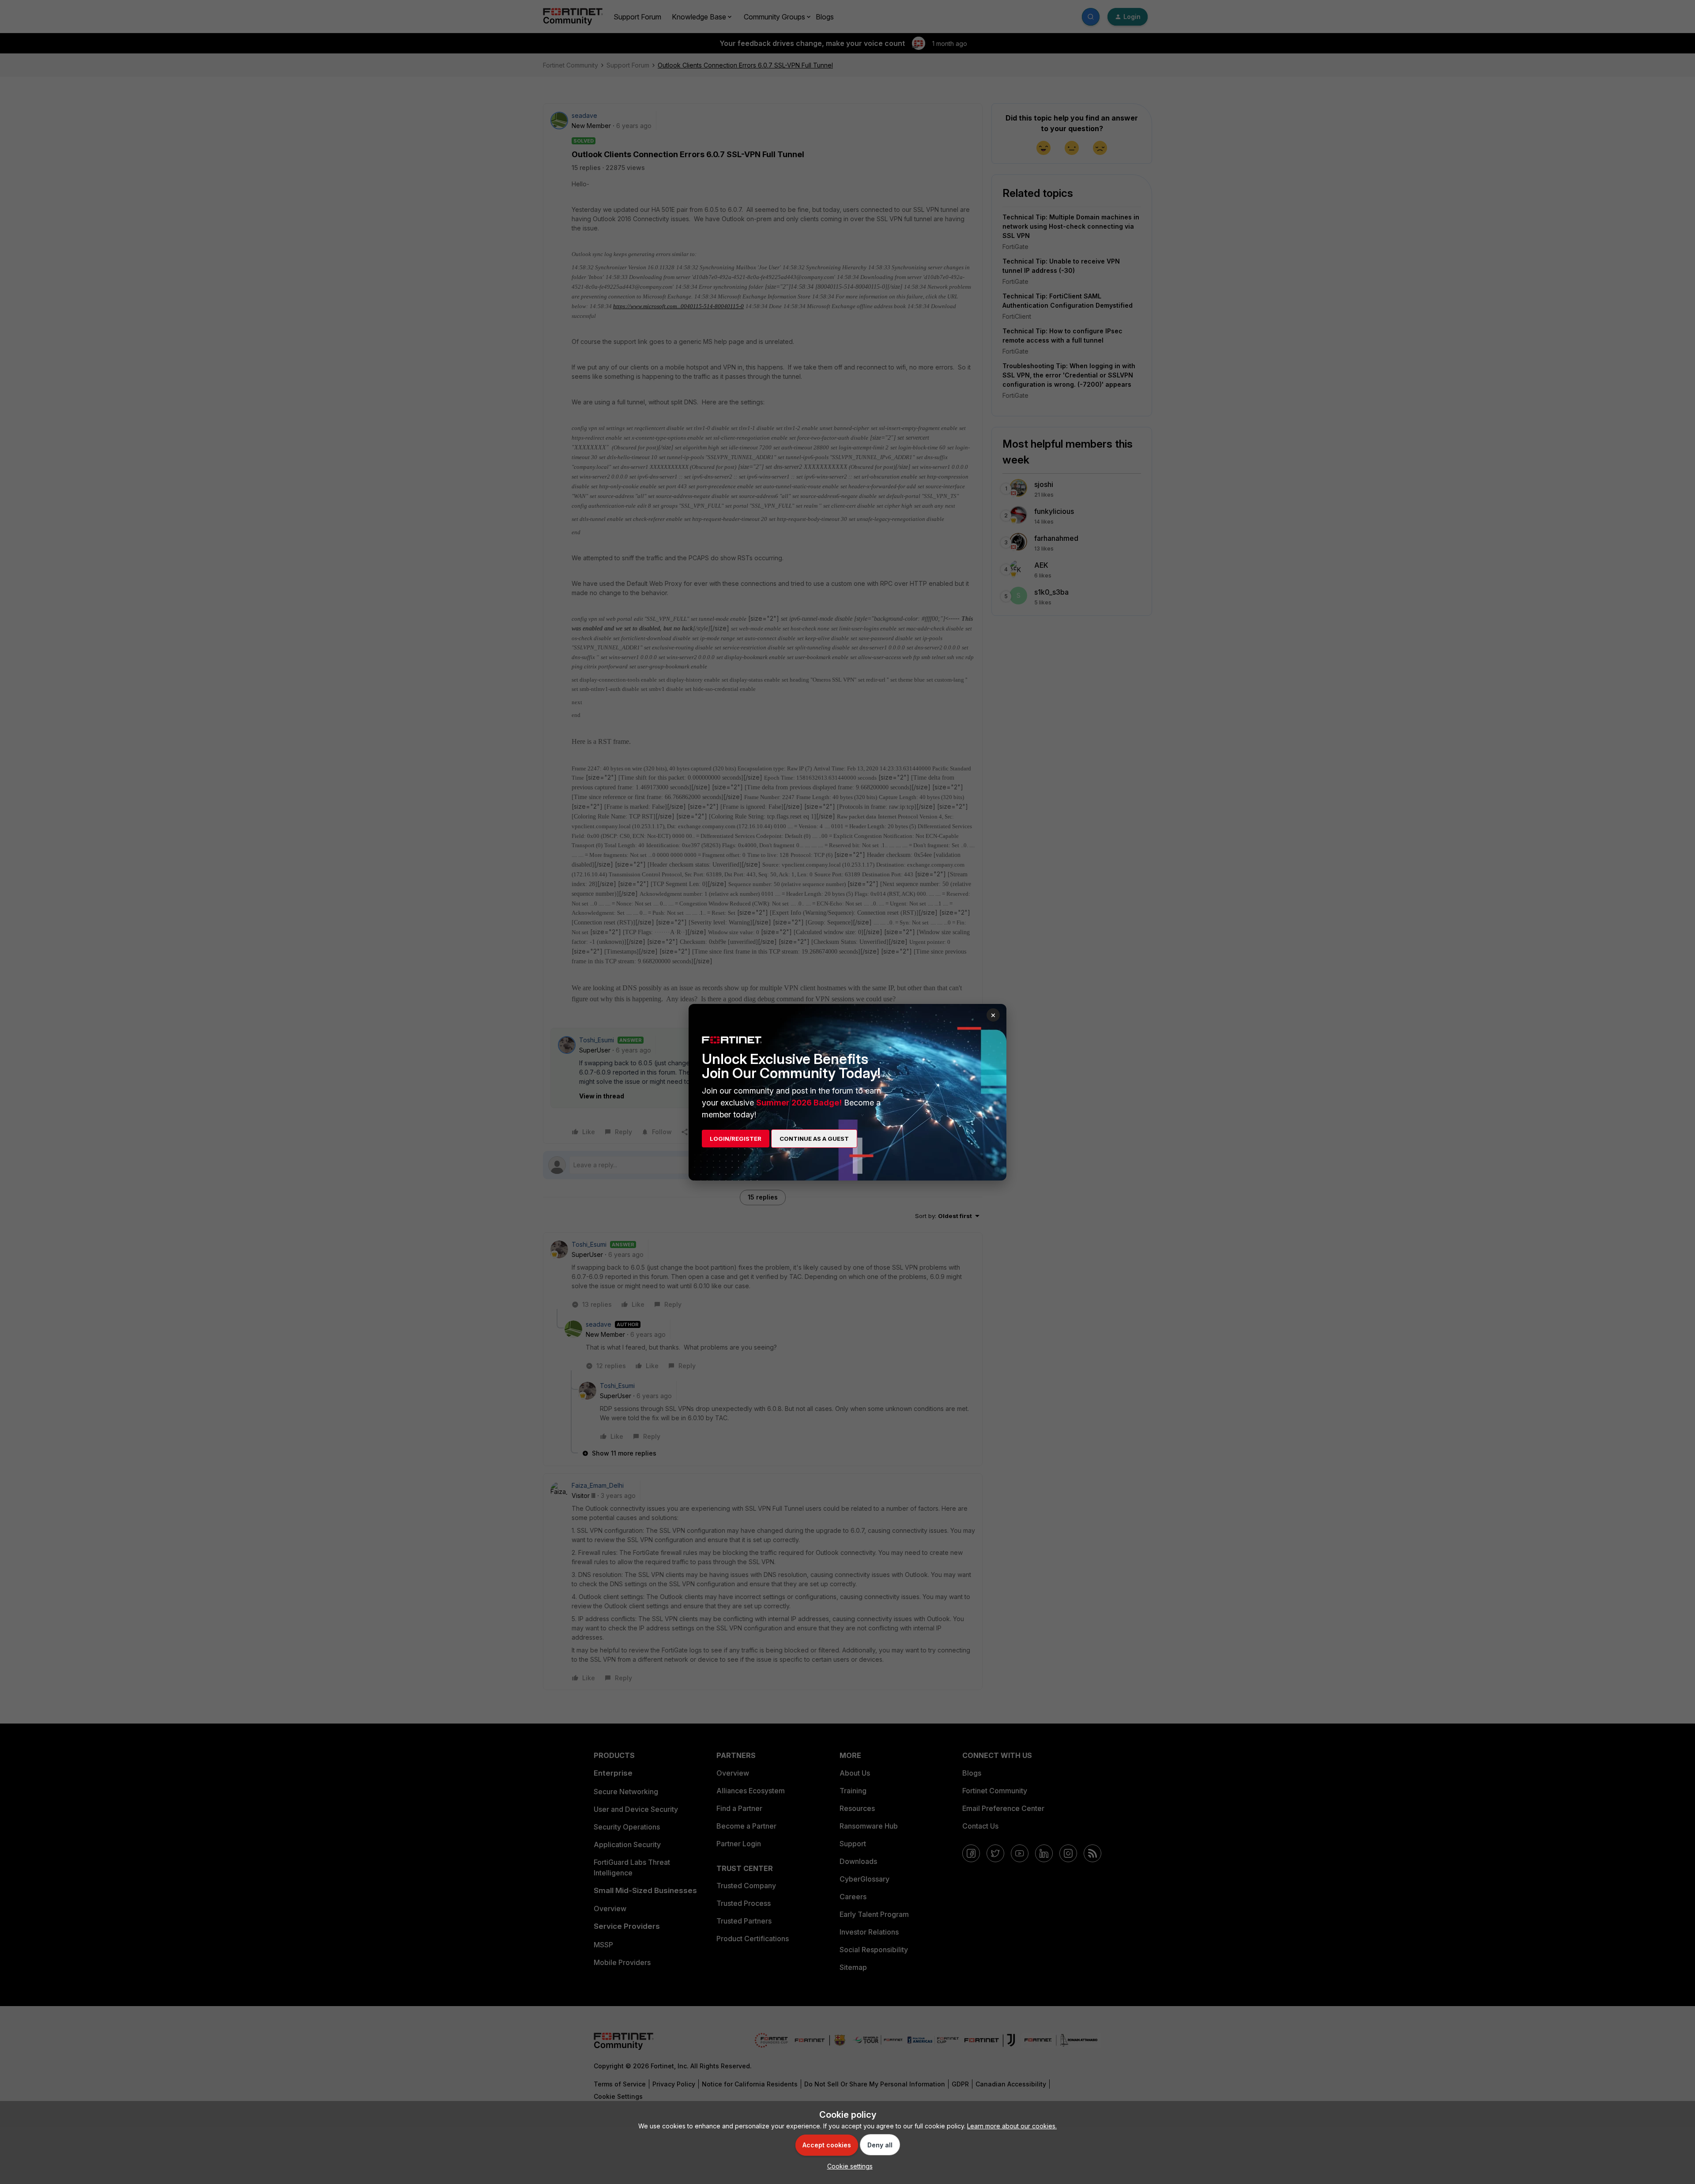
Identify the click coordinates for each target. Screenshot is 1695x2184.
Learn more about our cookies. (1012, 2126)
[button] (848, 2166)
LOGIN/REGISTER (736, 1139)
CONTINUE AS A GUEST (814, 1139)
